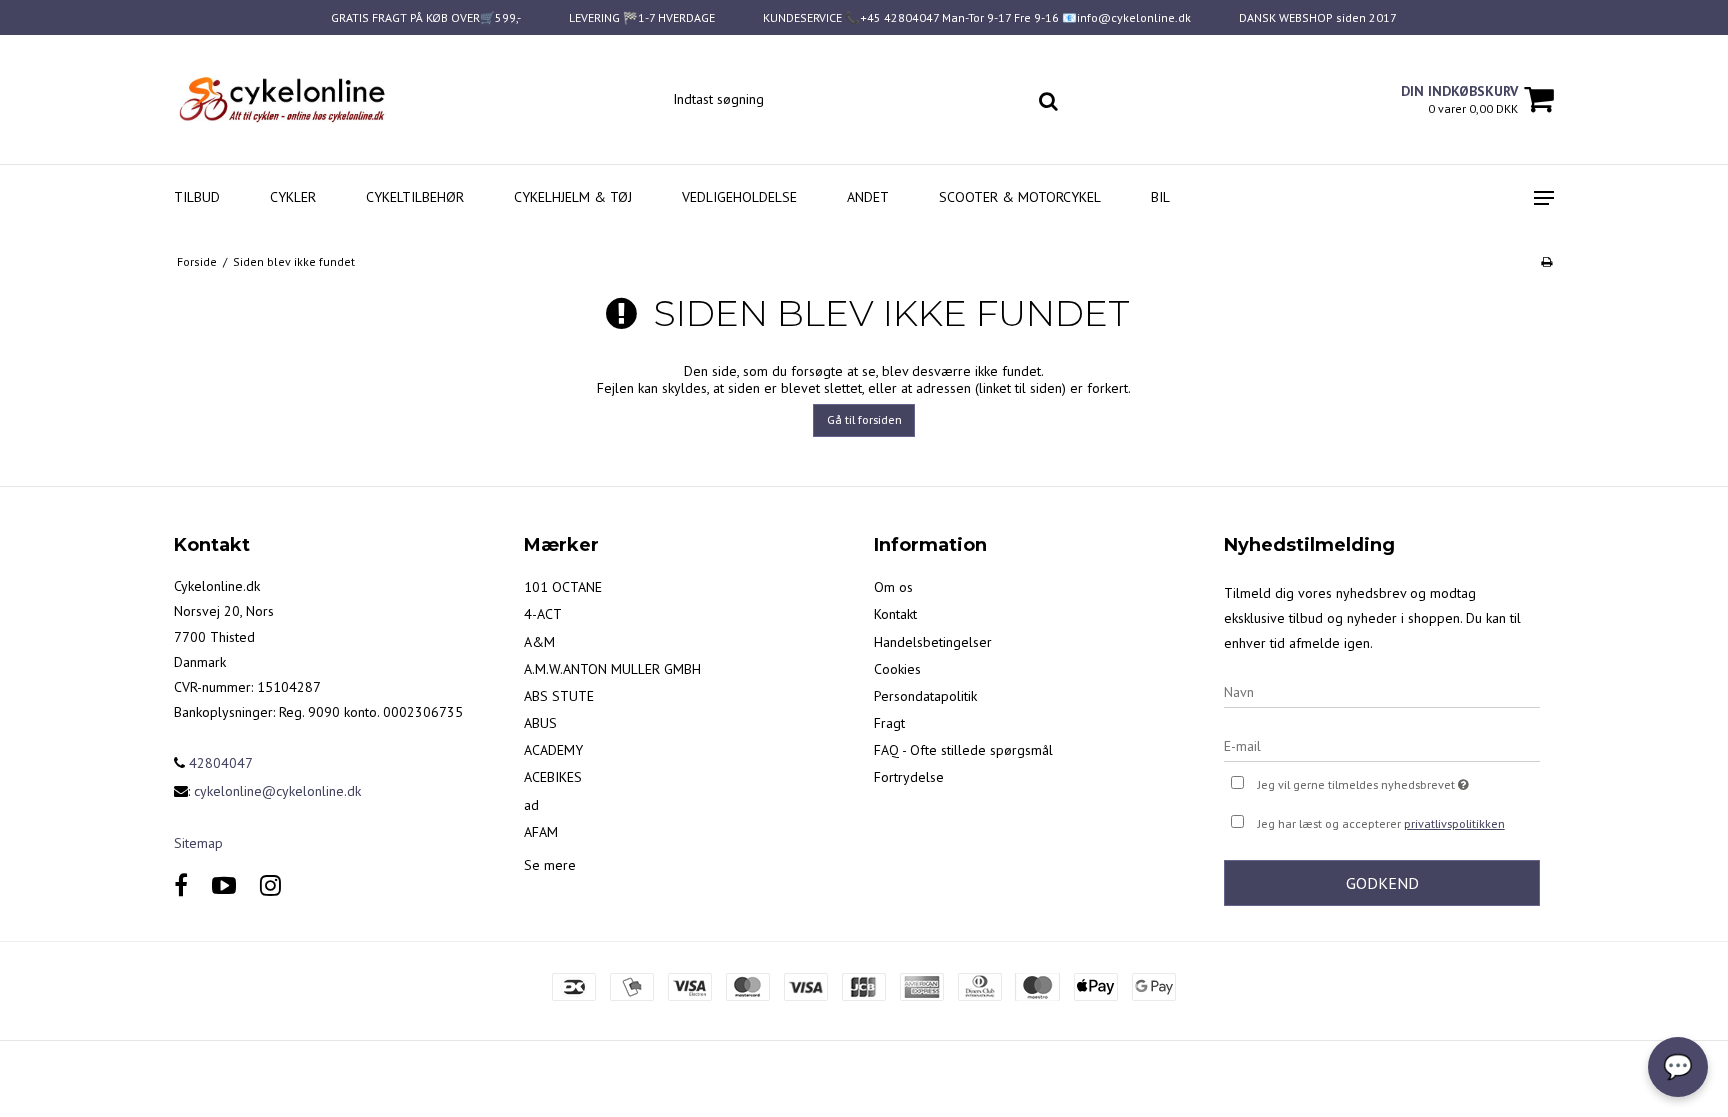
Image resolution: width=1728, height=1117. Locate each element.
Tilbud (197, 197)
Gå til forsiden (864, 419)
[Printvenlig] (1546, 261)
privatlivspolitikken (1454, 823)
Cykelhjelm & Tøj (573, 197)
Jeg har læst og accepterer (1381, 823)
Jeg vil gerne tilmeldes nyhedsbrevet (1399, 780)
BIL (1160, 197)
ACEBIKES (553, 777)
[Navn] (1382, 691)
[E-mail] (1382, 745)
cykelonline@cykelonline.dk (277, 791)
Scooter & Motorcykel (1020, 197)
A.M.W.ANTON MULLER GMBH (612, 669)
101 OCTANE (563, 587)
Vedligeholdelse (739, 197)
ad (531, 805)
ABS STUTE (559, 696)
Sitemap (198, 843)
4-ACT (543, 614)
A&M (539, 642)
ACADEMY (553, 750)
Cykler (293, 197)
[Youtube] (224, 885)
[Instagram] (270, 885)
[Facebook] (181, 885)
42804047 (219, 763)
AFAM (541, 832)
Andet (868, 197)
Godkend (1382, 883)
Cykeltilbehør (415, 197)
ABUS (540, 723)
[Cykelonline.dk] (280, 99)
